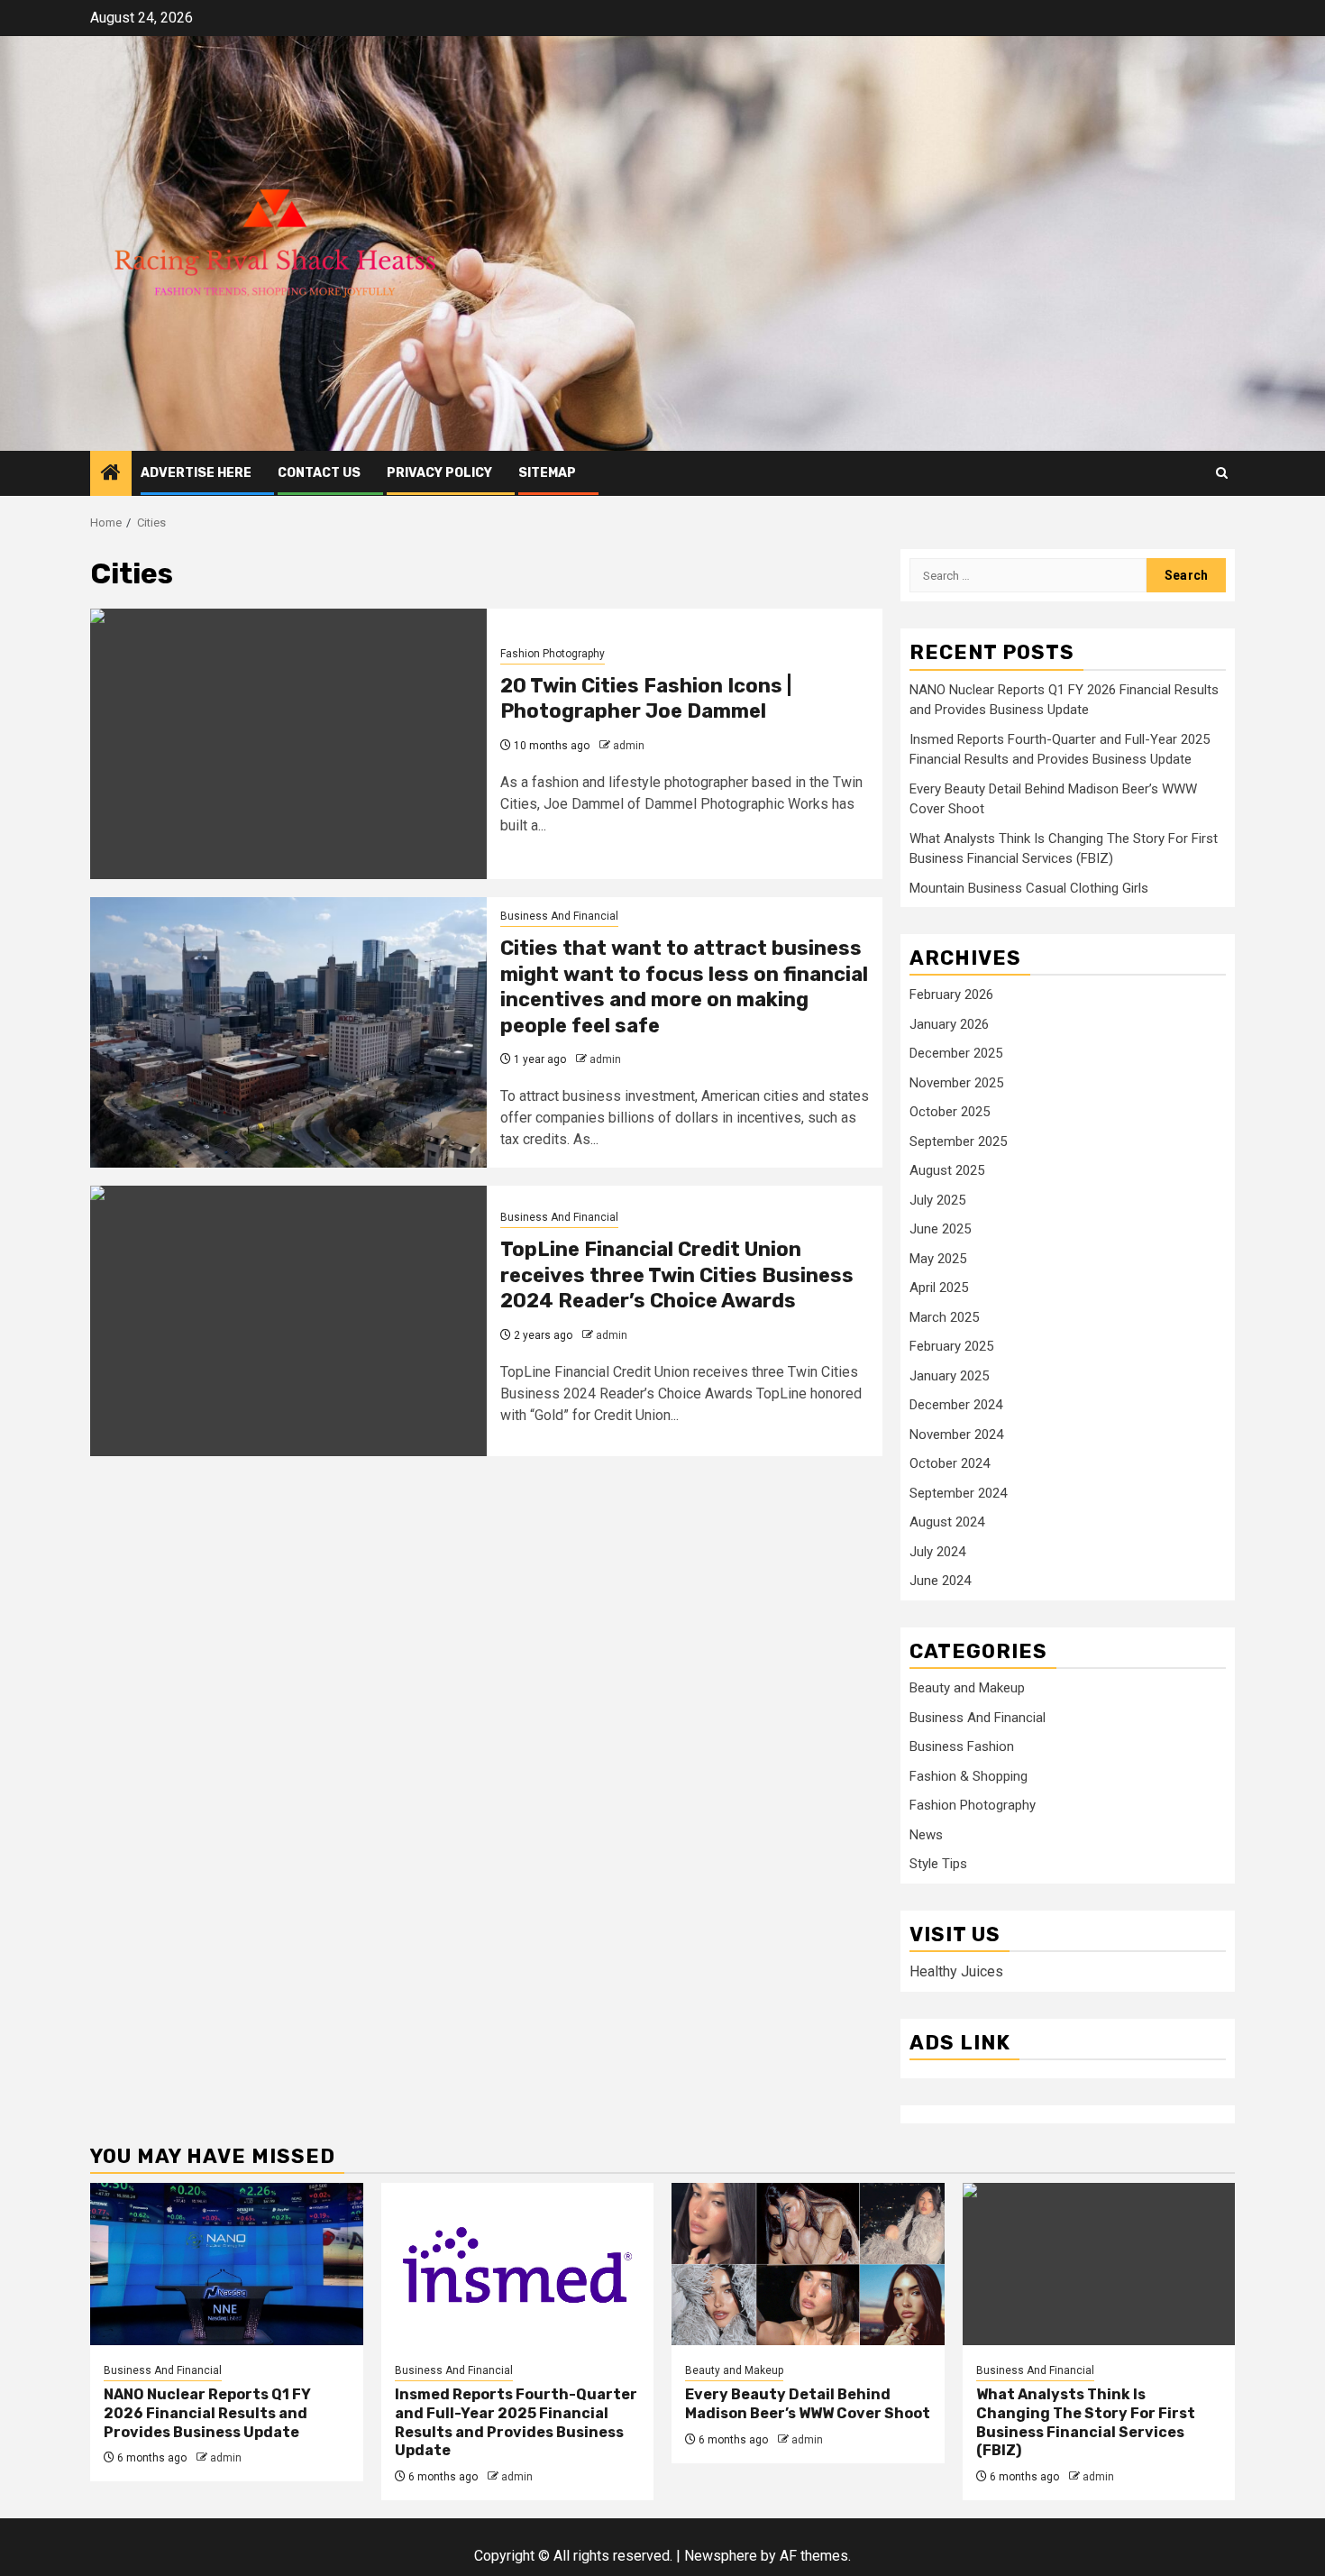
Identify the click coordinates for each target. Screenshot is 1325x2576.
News (926, 1835)
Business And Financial (559, 916)
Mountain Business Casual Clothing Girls (1029, 888)
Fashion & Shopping (969, 1776)
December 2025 (956, 1053)
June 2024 (940, 1581)
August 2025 (947, 1170)
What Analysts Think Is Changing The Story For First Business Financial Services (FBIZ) (1086, 2422)
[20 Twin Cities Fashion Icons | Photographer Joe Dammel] (288, 744)
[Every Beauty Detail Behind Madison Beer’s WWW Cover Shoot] (808, 2264)
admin (629, 746)
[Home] (111, 474)
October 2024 (950, 1463)
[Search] (1222, 473)
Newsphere (721, 2556)
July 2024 (937, 1552)
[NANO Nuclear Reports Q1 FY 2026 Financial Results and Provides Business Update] (227, 2264)
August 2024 (947, 1522)
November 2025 (956, 1083)
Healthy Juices (956, 1971)
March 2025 (944, 1317)
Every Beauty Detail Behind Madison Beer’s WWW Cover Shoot (808, 2404)
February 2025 (951, 1346)
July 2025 (937, 1200)
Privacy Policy (439, 473)
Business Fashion (962, 1746)
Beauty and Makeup (967, 1688)
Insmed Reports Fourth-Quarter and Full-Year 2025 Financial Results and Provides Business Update (516, 2422)
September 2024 (958, 1493)
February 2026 (951, 995)
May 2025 (938, 1259)
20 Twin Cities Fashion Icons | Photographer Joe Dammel (646, 699)
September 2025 (958, 1141)
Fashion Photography (553, 654)
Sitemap (547, 473)
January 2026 (949, 1024)
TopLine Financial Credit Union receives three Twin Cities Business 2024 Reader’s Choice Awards (677, 1275)
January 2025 (949, 1376)
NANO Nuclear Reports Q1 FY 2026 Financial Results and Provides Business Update (207, 2413)
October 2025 (950, 1112)
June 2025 (940, 1229)
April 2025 (939, 1288)
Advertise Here (196, 473)
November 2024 (956, 1435)
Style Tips (938, 1864)
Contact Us (319, 473)
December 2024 (956, 1405)
